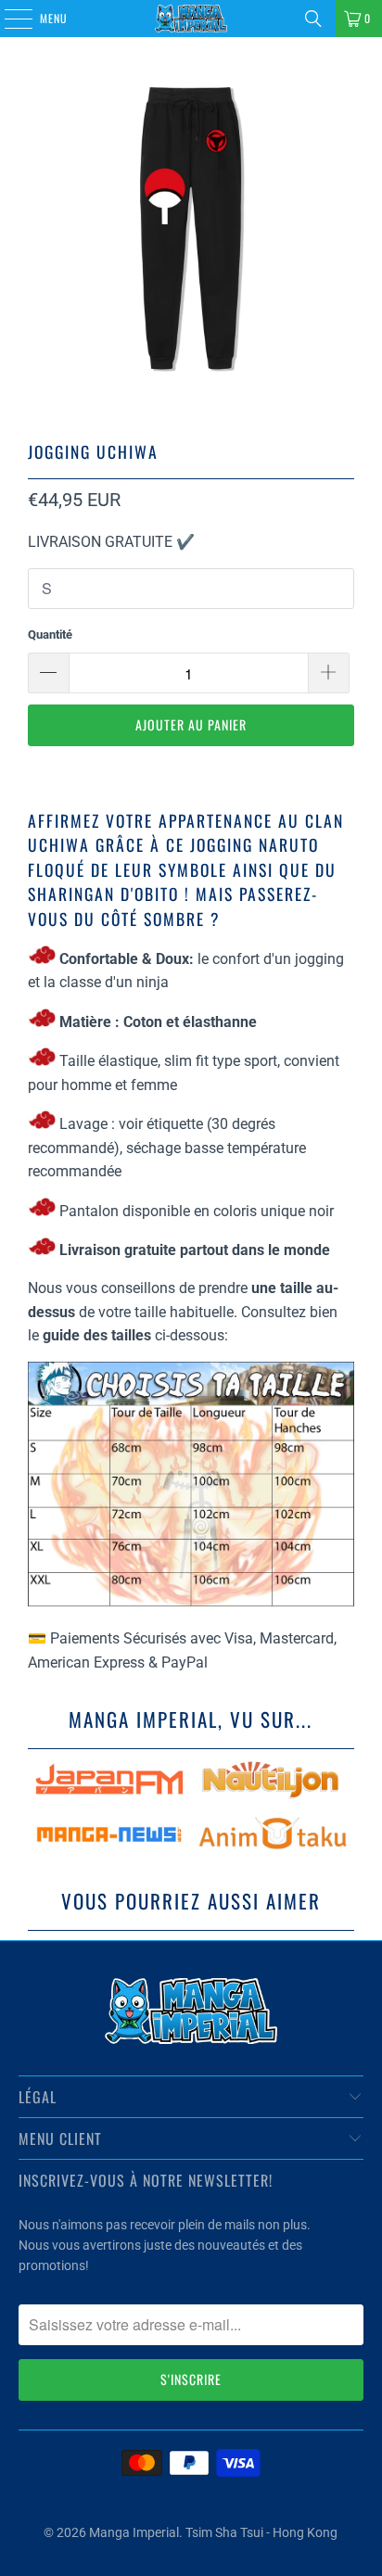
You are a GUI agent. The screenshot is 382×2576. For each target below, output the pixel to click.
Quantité (50, 634)
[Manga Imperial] (191, 19)
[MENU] (8, 19)
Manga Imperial (134, 2532)
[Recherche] (313, 19)
